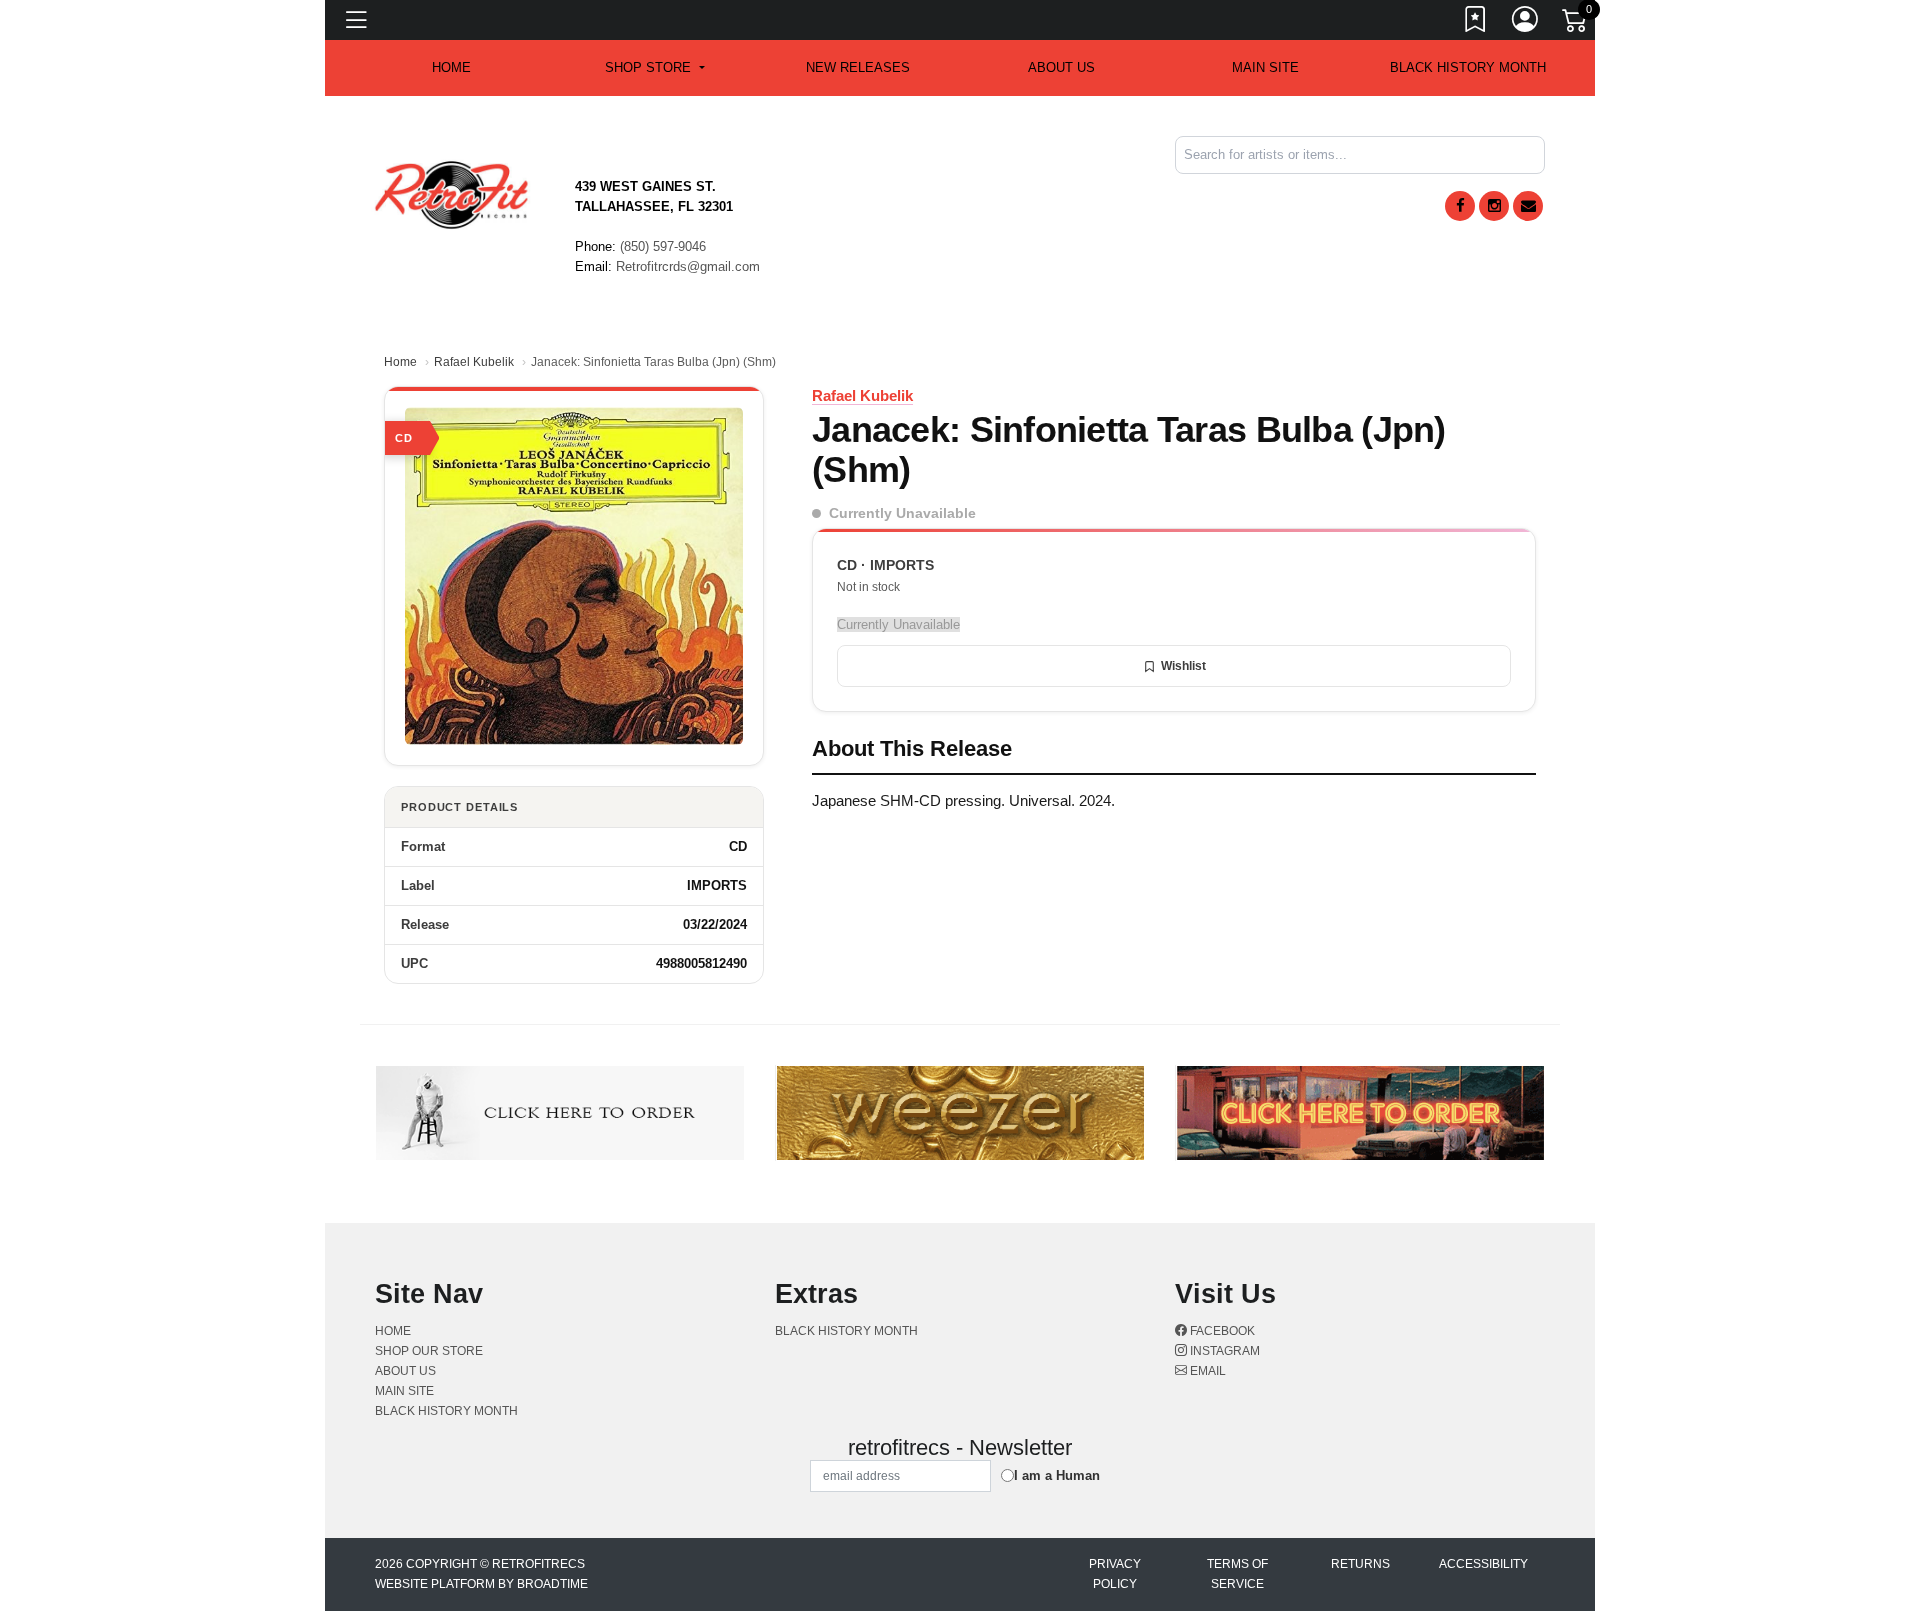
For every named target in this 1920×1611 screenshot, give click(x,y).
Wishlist (1183, 666)
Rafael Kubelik (474, 362)
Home (400, 362)
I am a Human (1057, 1475)
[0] (1576, 24)
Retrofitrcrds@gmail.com (688, 266)
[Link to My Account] (1526, 23)
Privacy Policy (1115, 1574)
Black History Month (1468, 67)
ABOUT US (1061, 67)
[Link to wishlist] (1476, 23)
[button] (654, 68)
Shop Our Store (429, 1351)
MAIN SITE (1265, 67)
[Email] (1528, 206)
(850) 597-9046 (663, 246)
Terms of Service (1237, 1574)
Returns (1360, 1564)
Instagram (1223, 1351)
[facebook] (1460, 206)
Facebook (1221, 1331)
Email (1206, 1371)
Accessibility (1483, 1564)
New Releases (858, 67)
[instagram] (1494, 206)
